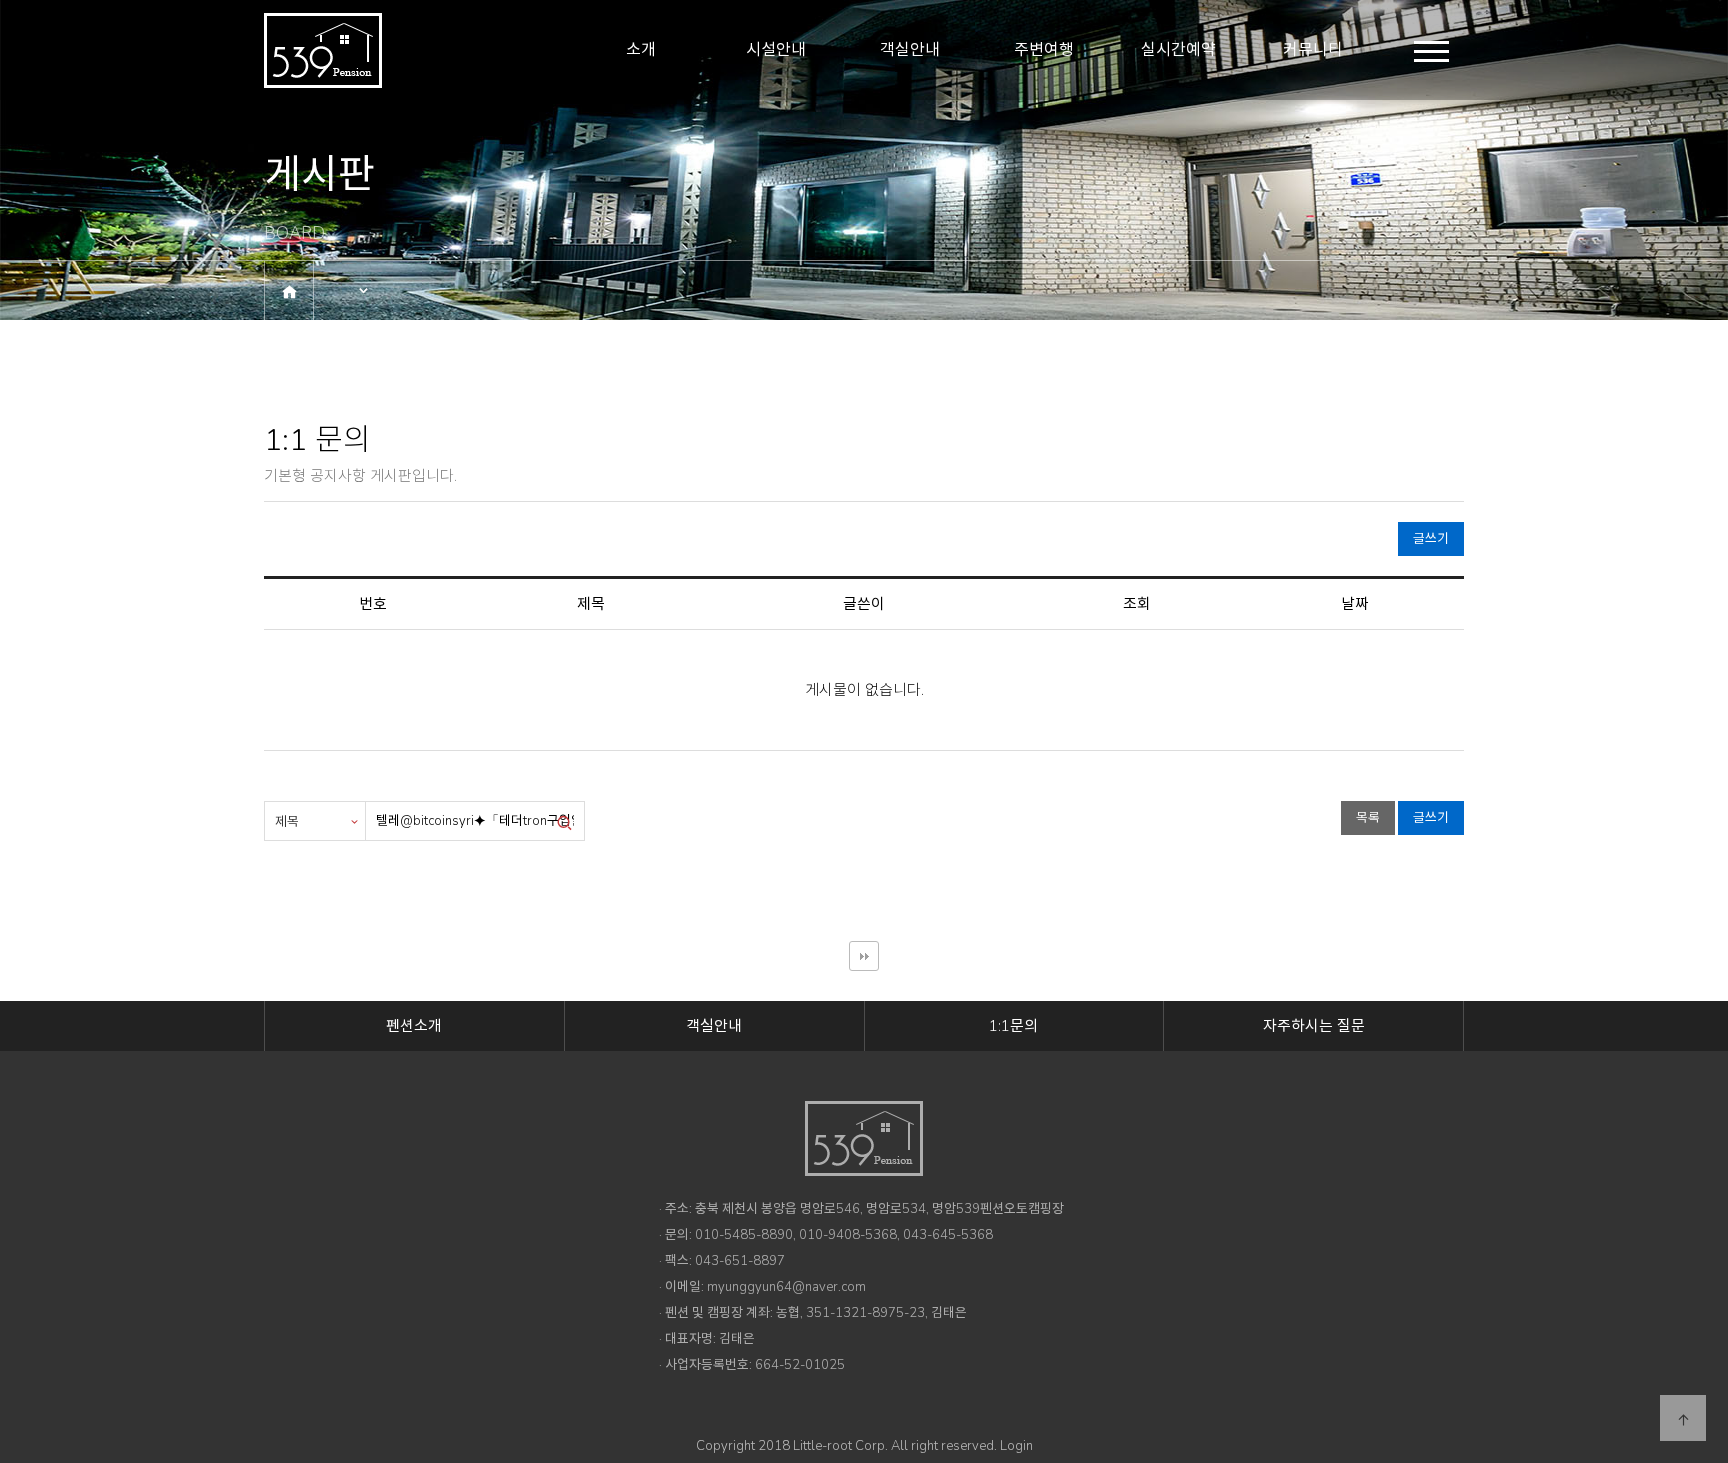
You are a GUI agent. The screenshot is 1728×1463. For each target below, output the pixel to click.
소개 (641, 50)
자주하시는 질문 (1314, 1026)
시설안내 (776, 50)
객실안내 (910, 50)
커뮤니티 (1313, 50)
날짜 (1355, 604)
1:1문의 (1013, 1026)
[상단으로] (1683, 1418)
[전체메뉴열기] (1431, 51)
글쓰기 (1431, 539)
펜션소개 (414, 1026)
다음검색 (864, 956)
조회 (1137, 604)
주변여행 (1044, 50)
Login (1016, 1446)
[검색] (564, 821)
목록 (1368, 818)
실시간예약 (1178, 50)
